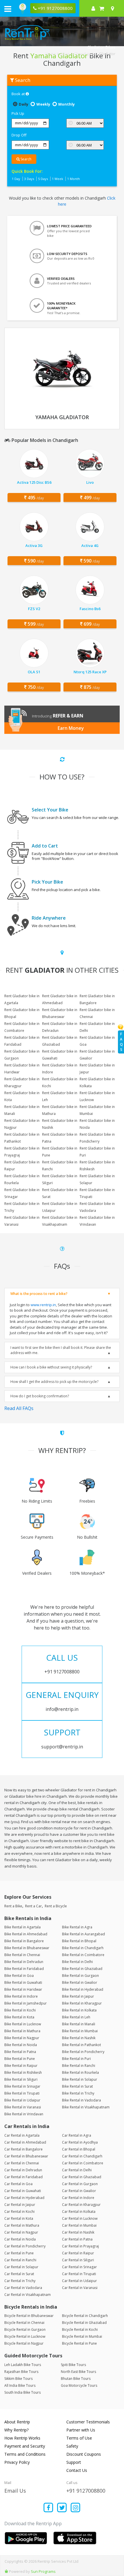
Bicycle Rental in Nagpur (24, 2343)
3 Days (29, 179)
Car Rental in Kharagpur (81, 2205)
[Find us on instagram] (75, 2508)
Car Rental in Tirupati (79, 2274)
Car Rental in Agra (77, 2135)
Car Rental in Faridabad (24, 2177)
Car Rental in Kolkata (79, 2212)
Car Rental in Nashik (78, 2232)
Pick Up (18, 113)
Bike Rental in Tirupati (22, 2093)
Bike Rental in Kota (19, 2017)
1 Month (74, 179)
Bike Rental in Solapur (80, 2079)
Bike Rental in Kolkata (79, 2010)
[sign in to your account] (93, 8)
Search (26, 159)
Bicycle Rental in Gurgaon (25, 2330)
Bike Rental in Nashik (79, 2038)
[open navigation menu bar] (8, 9)
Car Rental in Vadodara (23, 2288)
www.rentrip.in (43, 1305)
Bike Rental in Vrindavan (24, 2114)
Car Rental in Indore (78, 2198)
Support (74, 2462)
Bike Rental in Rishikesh (23, 2072)
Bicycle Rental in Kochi (80, 2330)
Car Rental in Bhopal (79, 2149)
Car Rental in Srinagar (79, 2267)
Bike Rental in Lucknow (23, 2024)
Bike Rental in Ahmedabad (26, 1934)
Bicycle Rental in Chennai (24, 2323)
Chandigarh (84, 54)
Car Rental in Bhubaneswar (26, 2156)
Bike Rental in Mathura (22, 2031)
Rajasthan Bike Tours (21, 2372)
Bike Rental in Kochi (20, 2010)
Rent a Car (33, 1906)
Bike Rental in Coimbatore (83, 1955)
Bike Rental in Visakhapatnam (86, 2107)
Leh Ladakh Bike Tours (23, 2365)
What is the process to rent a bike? (39, 1294)
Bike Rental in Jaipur (78, 1996)
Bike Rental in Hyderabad (83, 1989)
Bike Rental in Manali (79, 2024)
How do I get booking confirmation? (40, 1396)
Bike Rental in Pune (20, 2059)
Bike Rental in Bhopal (79, 1941)
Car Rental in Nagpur (21, 2232)
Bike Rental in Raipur (21, 2066)
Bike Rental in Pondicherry (83, 2052)
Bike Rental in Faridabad (24, 1969)
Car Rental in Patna (77, 2239)
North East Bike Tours (78, 2372)
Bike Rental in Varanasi (23, 2107)
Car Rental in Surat (19, 2274)
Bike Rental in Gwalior (80, 1982)
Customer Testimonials (88, 2422)
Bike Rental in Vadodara (81, 2100)
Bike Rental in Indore (21, 1996)
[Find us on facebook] (49, 2508)
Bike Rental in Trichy (78, 2093)
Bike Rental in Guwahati (23, 1982)
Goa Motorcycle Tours (79, 2385)
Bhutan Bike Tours (76, 2379)
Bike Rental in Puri (76, 2059)
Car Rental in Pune (19, 2253)
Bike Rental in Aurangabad (83, 1934)
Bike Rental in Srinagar (22, 2086)
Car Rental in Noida (20, 2239)
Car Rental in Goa (18, 2184)
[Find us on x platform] (62, 2508)
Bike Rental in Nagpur (22, 2038)
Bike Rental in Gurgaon (80, 1976)
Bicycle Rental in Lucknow (25, 2336)
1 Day (16, 179)
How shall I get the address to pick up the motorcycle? (54, 1382)
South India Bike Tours (22, 2392)
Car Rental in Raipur (78, 2253)
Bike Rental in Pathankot (81, 2045)
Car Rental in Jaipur (20, 2205)
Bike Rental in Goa (19, 1976)
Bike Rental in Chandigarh (83, 1948)
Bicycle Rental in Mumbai (82, 2336)
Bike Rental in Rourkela (80, 2072)
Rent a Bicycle (56, 1906)
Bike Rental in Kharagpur (82, 2003)
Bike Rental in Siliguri (21, 2079)
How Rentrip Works (22, 2438)
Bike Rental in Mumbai (80, 2031)
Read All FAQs (19, 1408)
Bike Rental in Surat (77, 2086)
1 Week (58, 179)
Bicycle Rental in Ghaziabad (84, 2323)
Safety (72, 2446)
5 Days (43, 179)
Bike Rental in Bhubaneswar (27, 1948)
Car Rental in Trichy (20, 2281)
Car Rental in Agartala (22, 2135)
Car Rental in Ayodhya (80, 2142)
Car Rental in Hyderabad (24, 2198)
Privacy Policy (17, 2462)
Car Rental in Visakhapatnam (28, 2295)
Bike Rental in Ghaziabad (82, 1969)
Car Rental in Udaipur (79, 2281)
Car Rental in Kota (19, 2218)
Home (51, 54)
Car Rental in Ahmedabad (25, 2142)
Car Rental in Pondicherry (25, 2246)
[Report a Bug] (6, 2571)
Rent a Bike (13, 1906)
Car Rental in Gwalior (79, 2191)
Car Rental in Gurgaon (80, 2184)
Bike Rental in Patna (20, 2052)
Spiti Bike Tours (73, 2365)
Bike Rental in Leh (76, 2017)
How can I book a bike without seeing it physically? (51, 1367)
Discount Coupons (84, 2454)
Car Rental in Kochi (19, 2212)
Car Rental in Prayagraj (80, 2246)
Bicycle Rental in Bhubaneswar (29, 2316)
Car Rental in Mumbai (79, 2225)
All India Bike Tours (20, 2385)
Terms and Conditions (25, 2454)
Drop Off (19, 135)
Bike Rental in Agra (77, 1927)
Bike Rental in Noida (21, 2045)
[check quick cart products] (102, 8)
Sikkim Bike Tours (18, 2379)
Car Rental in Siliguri (78, 2260)
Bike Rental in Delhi (77, 1962)
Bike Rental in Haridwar (23, 1989)
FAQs (121, 1042)
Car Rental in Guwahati (23, 2191)
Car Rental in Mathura (22, 2225)
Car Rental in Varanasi (80, 2288)
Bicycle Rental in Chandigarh (85, 2316)
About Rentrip (17, 2422)
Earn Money (71, 728)
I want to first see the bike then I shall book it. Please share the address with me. (61, 1350)
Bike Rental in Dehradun (24, 1962)
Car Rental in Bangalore (24, 2149)
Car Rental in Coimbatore (83, 2163)
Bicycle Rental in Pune (79, 2343)
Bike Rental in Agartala (22, 1927)
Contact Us (77, 2470)
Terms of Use (79, 2438)
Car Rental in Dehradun (23, 2170)
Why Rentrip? (16, 2430)
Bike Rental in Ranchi (79, 2066)
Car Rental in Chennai (22, 2163)
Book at (19, 94)
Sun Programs (43, 2571)
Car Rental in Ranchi (20, 2260)
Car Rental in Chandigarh (82, 2156)
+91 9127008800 (86, 2491)
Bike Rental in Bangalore (24, 1941)
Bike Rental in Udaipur (22, 2100)
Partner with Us (81, 2430)
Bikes (65, 54)
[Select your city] (114, 8)
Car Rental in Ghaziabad (82, 2177)
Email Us (15, 2491)
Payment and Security (25, 2446)
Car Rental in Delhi (77, 2170)
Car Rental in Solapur (21, 2267)
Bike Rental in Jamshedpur (26, 2003)
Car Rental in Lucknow (80, 2218)
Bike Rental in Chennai (22, 1955)
